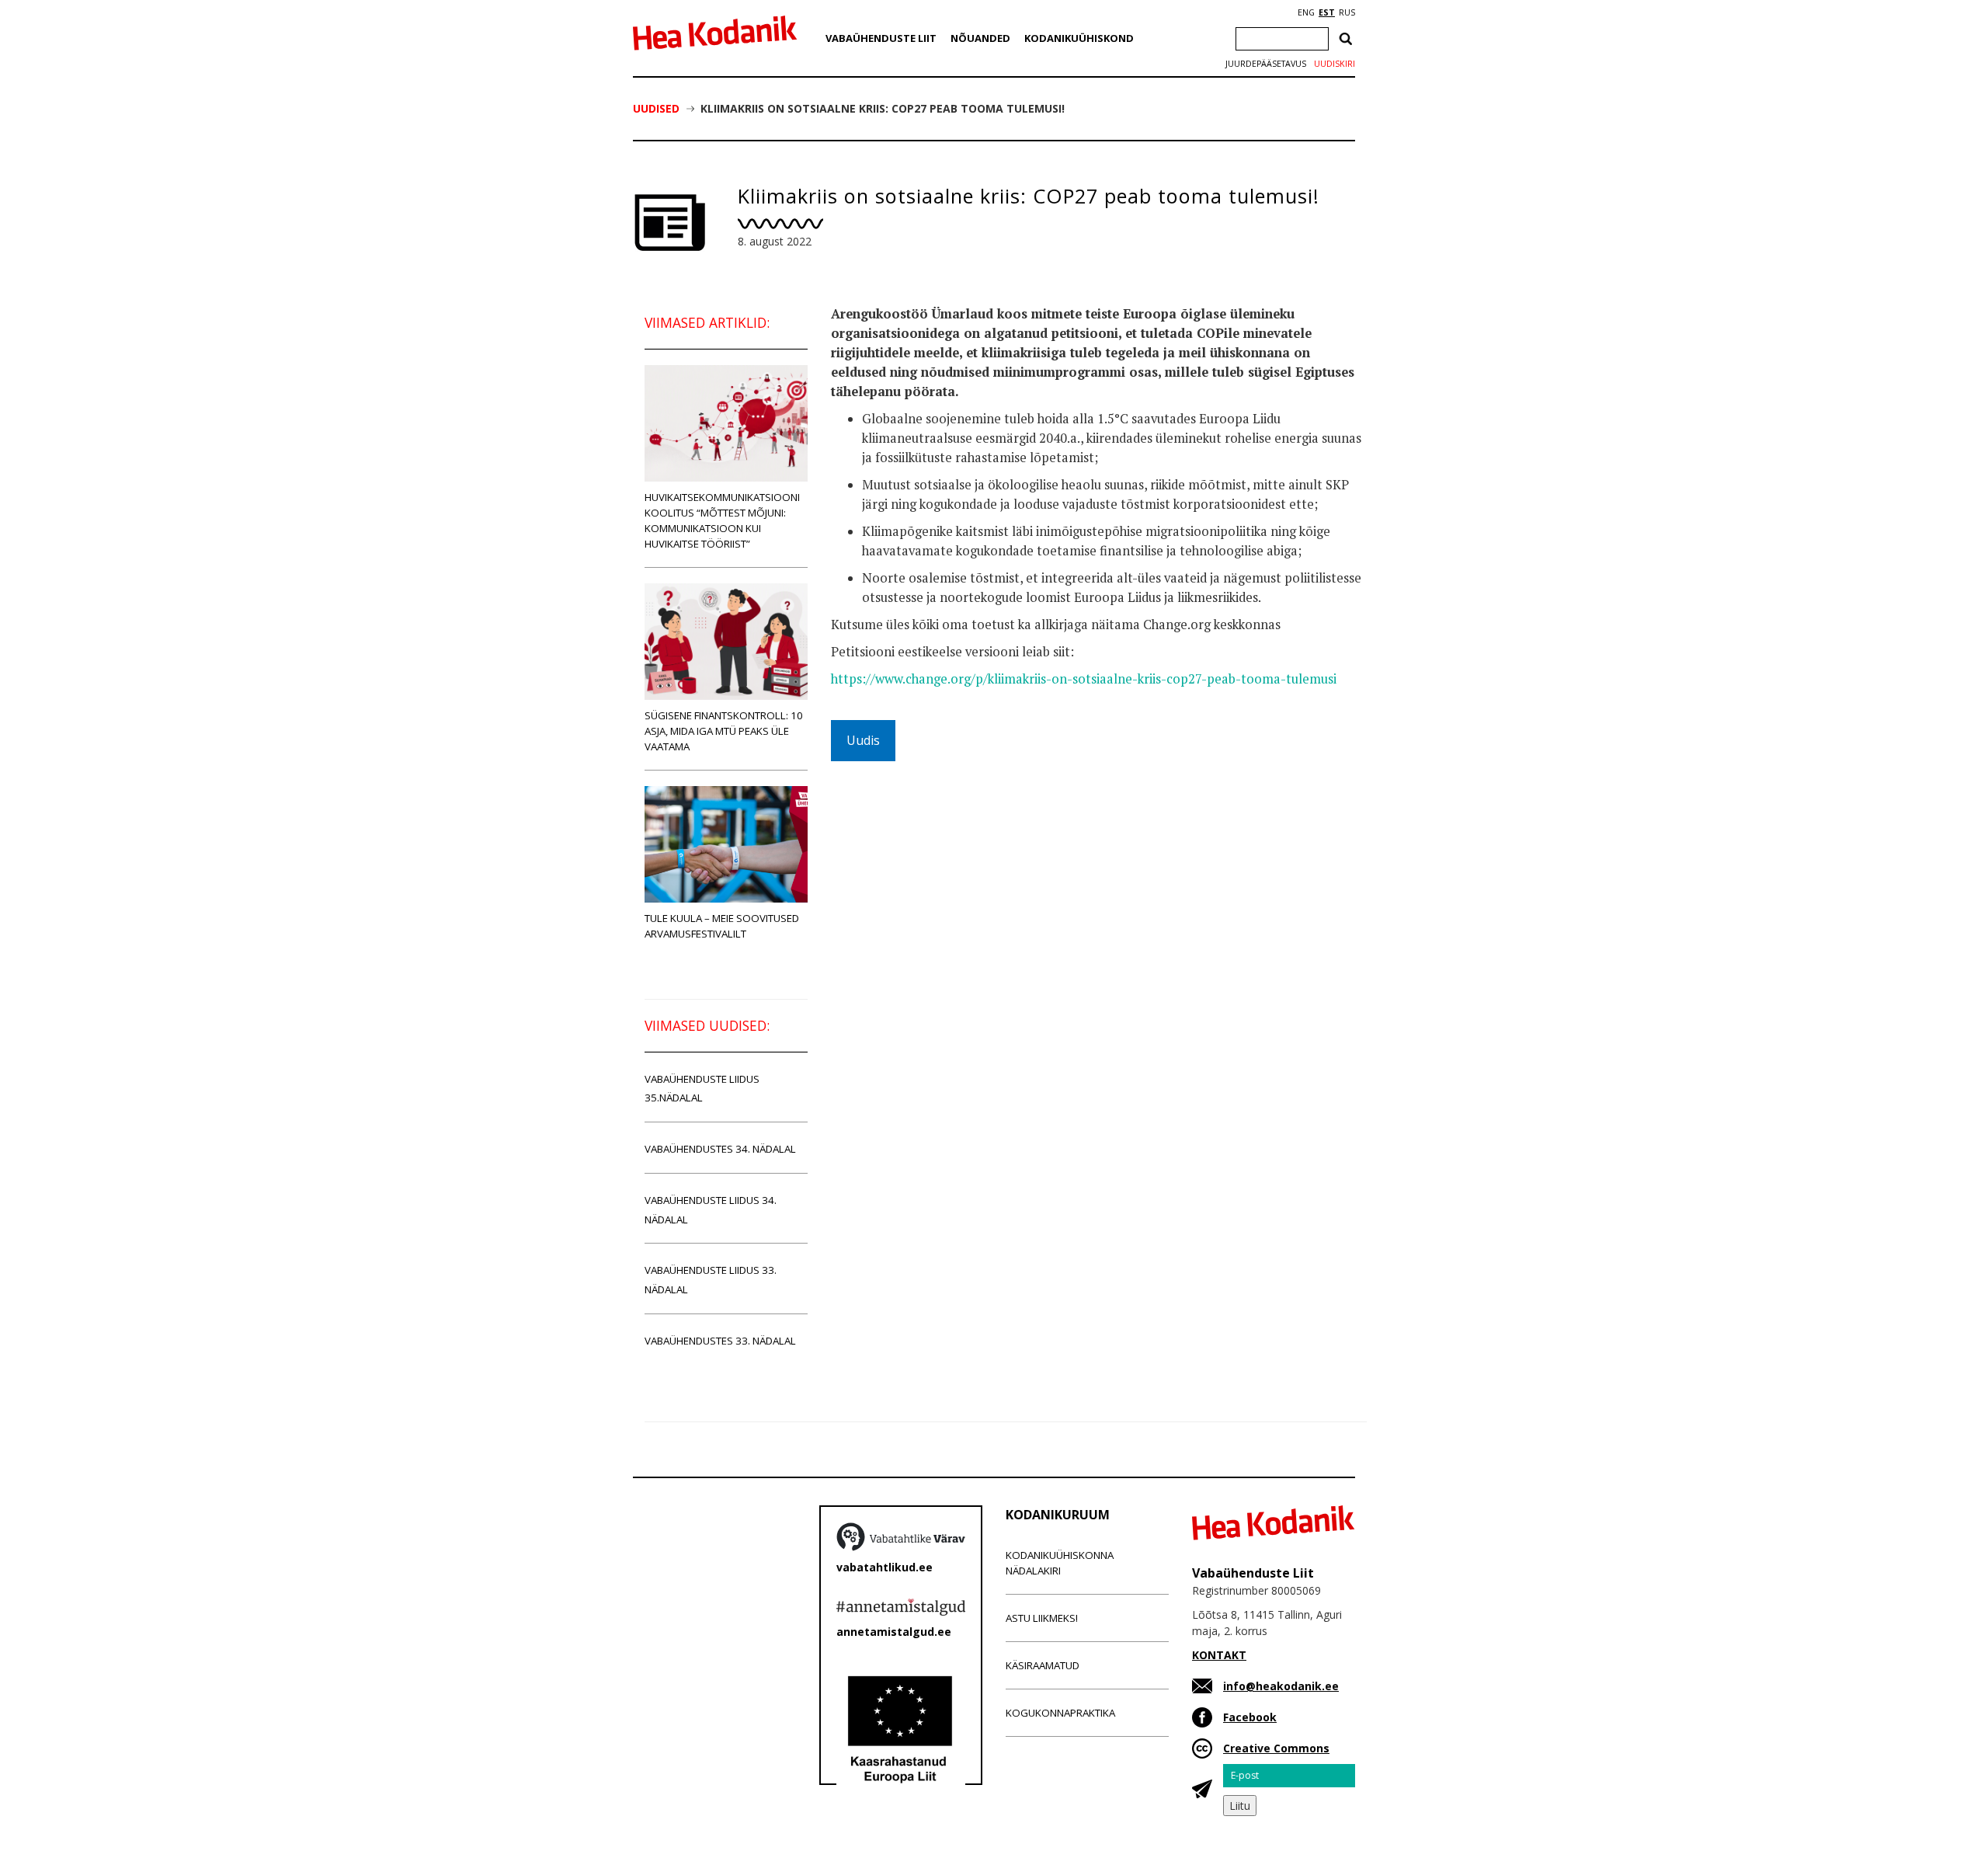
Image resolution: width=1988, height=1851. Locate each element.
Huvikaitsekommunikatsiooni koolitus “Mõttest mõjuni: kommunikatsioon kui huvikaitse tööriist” (722, 520)
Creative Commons (1276, 1748)
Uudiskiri (1335, 64)
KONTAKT (1219, 1655)
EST (1327, 12)
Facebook (1250, 1717)
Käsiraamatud (1043, 1665)
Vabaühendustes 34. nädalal (720, 1149)
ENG (1306, 12)
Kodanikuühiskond (1079, 38)
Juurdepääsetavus (1266, 64)
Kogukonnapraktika (1060, 1713)
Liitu (1240, 1806)
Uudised (656, 108)
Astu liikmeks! (1042, 1618)
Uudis (863, 740)
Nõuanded (980, 38)
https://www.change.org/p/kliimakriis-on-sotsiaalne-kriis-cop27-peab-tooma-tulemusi (1084, 679)
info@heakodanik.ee (1281, 1686)
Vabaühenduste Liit (881, 38)
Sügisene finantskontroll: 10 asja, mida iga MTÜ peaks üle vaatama (724, 731)
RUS (1347, 12)
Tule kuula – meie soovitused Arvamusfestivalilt (722, 926)
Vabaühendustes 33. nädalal (720, 1341)
